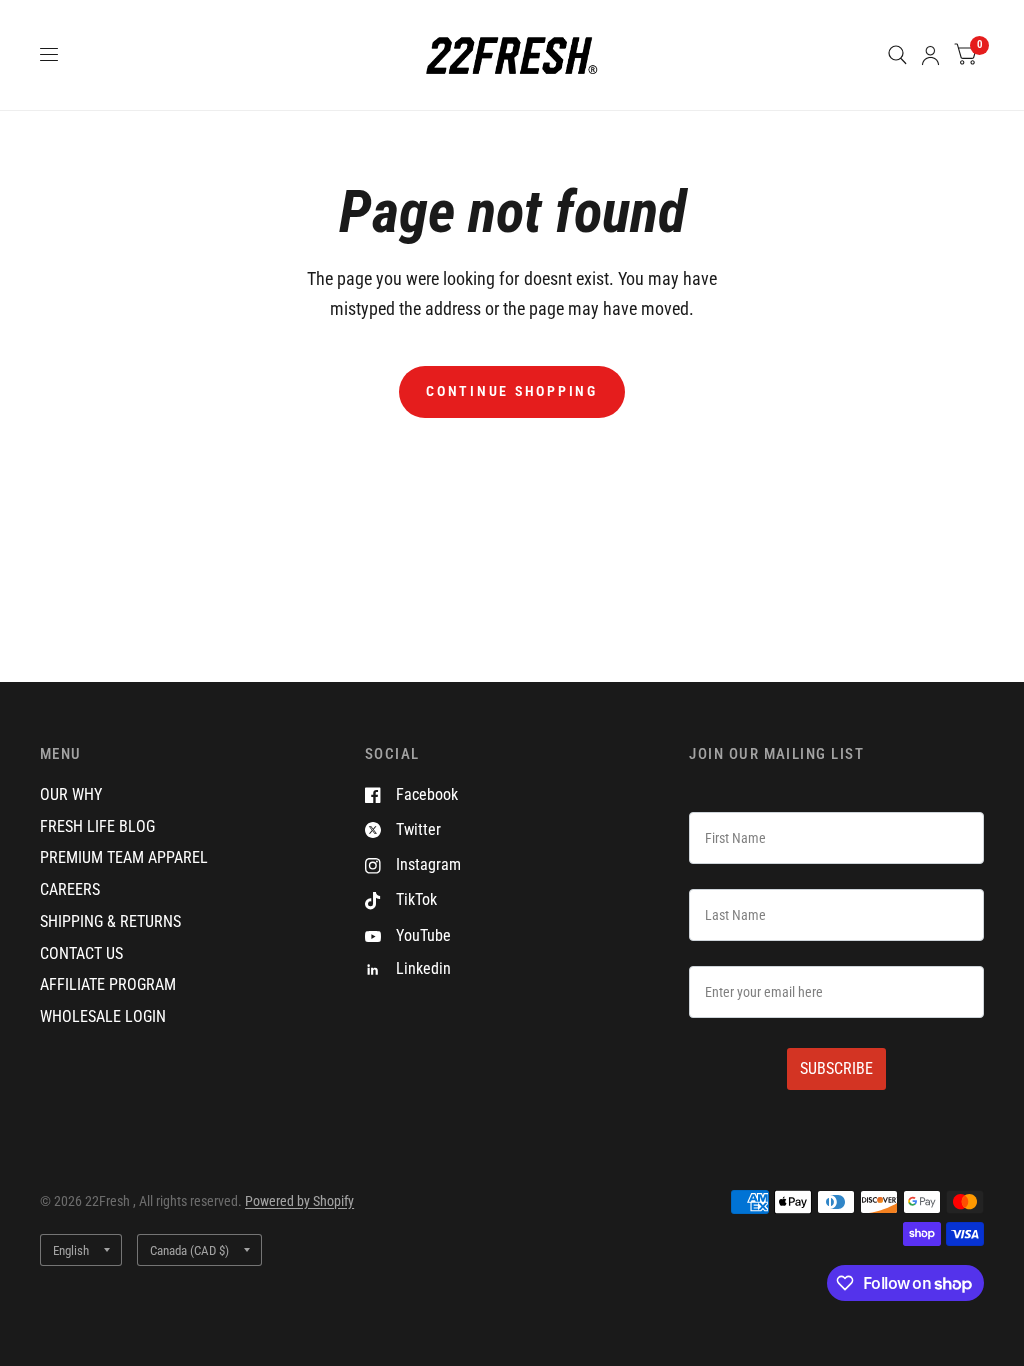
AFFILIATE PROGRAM (108, 984)
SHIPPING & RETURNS (110, 921)
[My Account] (930, 55)
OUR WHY (71, 794)
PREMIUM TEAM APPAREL (124, 857)
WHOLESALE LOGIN (103, 1016)
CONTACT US (81, 953)
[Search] (897, 55)
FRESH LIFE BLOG (97, 826)
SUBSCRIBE (836, 1068)
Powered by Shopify (299, 1201)
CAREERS (70, 889)
